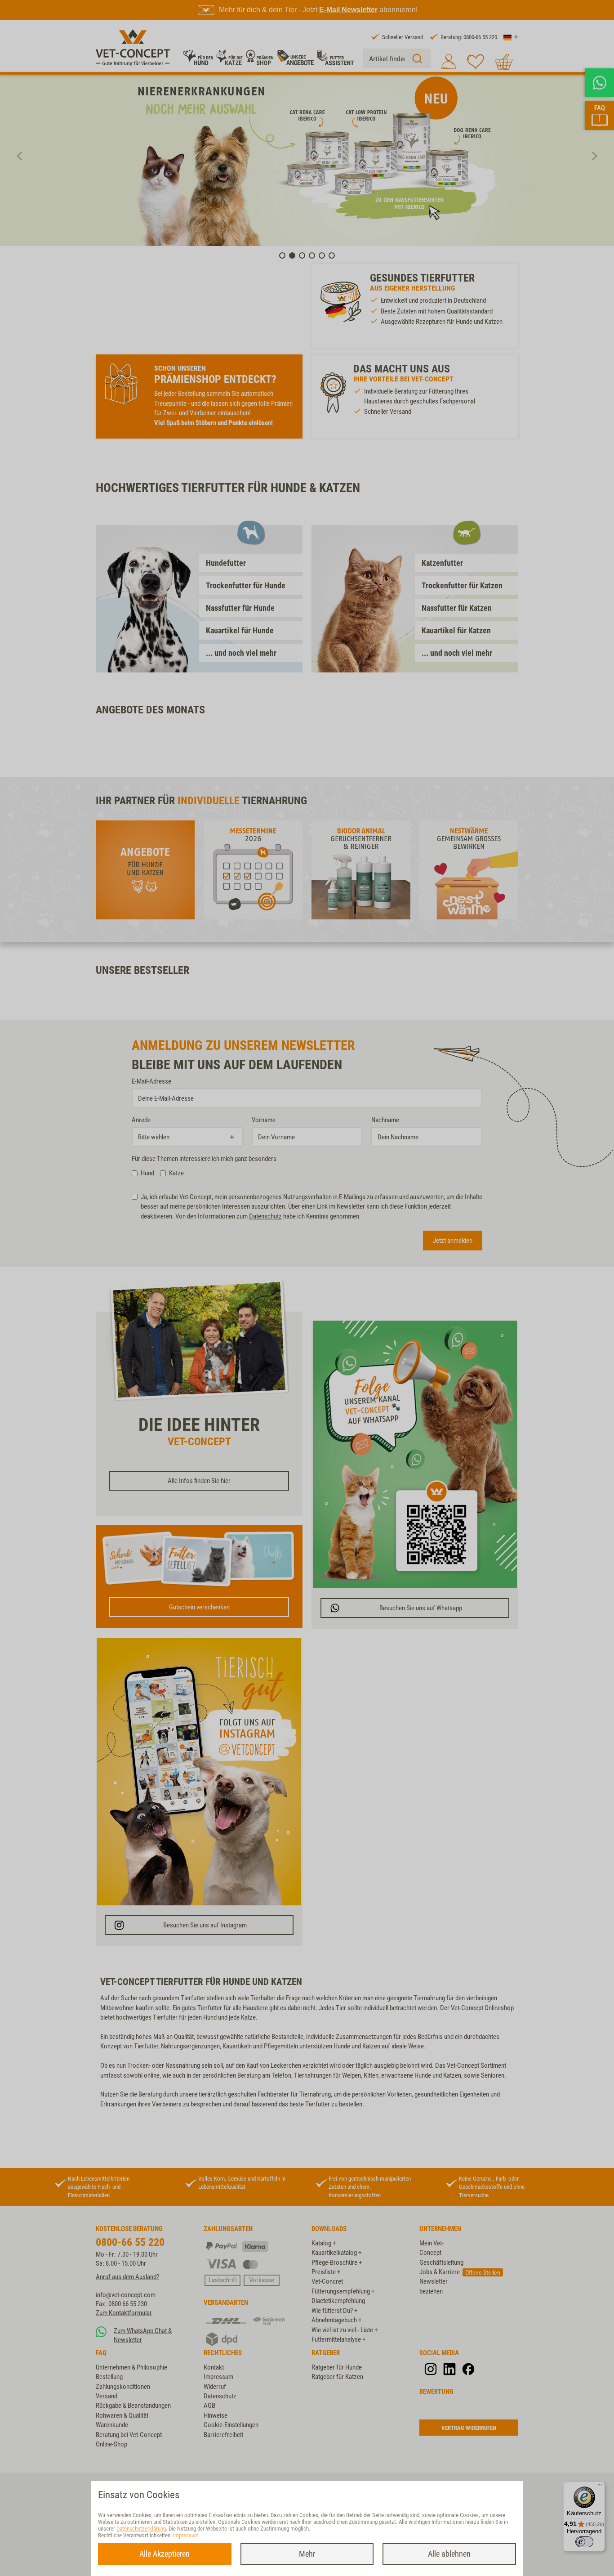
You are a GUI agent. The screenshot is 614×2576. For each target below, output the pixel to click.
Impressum (186, 2535)
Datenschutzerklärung (141, 2529)
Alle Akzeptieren (165, 2554)
